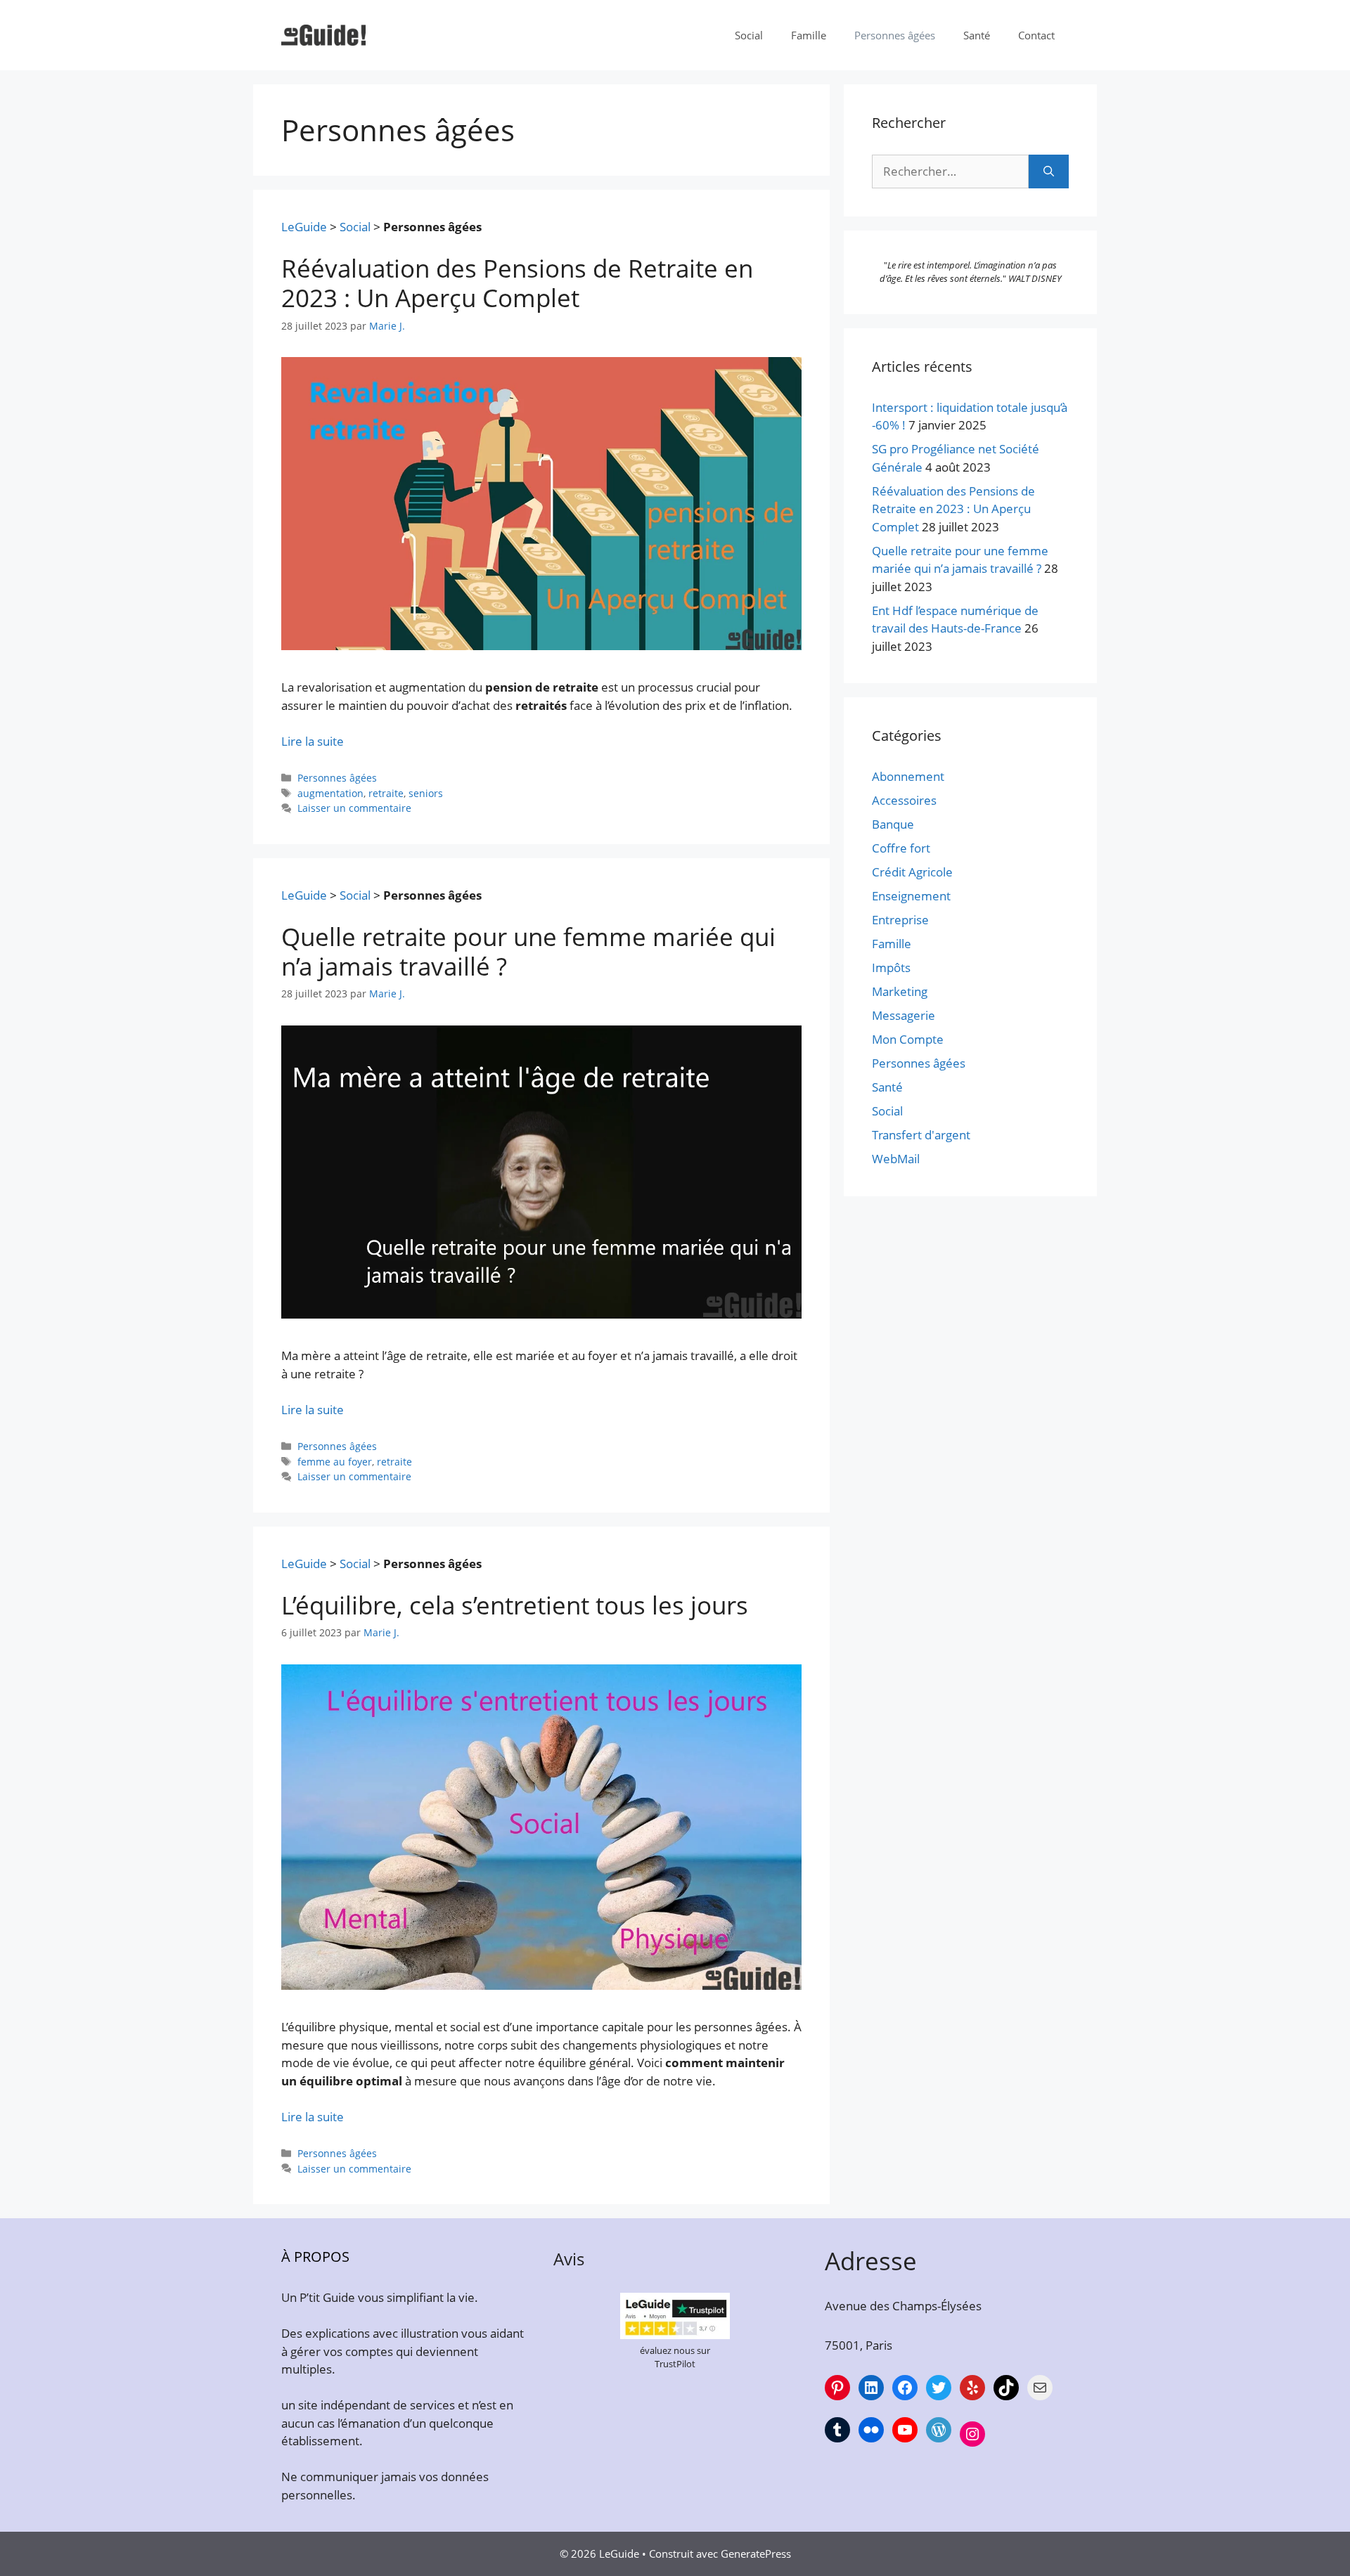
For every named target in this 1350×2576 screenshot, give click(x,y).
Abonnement (908, 776)
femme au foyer (335, 1462)
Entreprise (900, 920)
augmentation (330, 793)
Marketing (900, 991)
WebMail (896, 1159)
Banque (893, 824)
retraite (386, 793)
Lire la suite (313, 741)
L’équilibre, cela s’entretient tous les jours (515, 1605)
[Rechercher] (1049, 171)
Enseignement (911, 896)
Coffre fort (901, 848)
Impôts (891, 967)
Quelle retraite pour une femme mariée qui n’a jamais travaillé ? (528, 951)
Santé (977, 35)
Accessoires (904, 800)
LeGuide (304, 227)
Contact (1036, 35)
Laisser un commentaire (354, 808)
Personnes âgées (895, 35)
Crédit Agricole (912, 872)
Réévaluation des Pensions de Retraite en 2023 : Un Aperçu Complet (517, 283)
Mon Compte (908, 1039)
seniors (426, 793)
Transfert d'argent (921, 1135)
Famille (809, 35)
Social (749, 35)
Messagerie (904, 1015)
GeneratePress (756, 2554)
